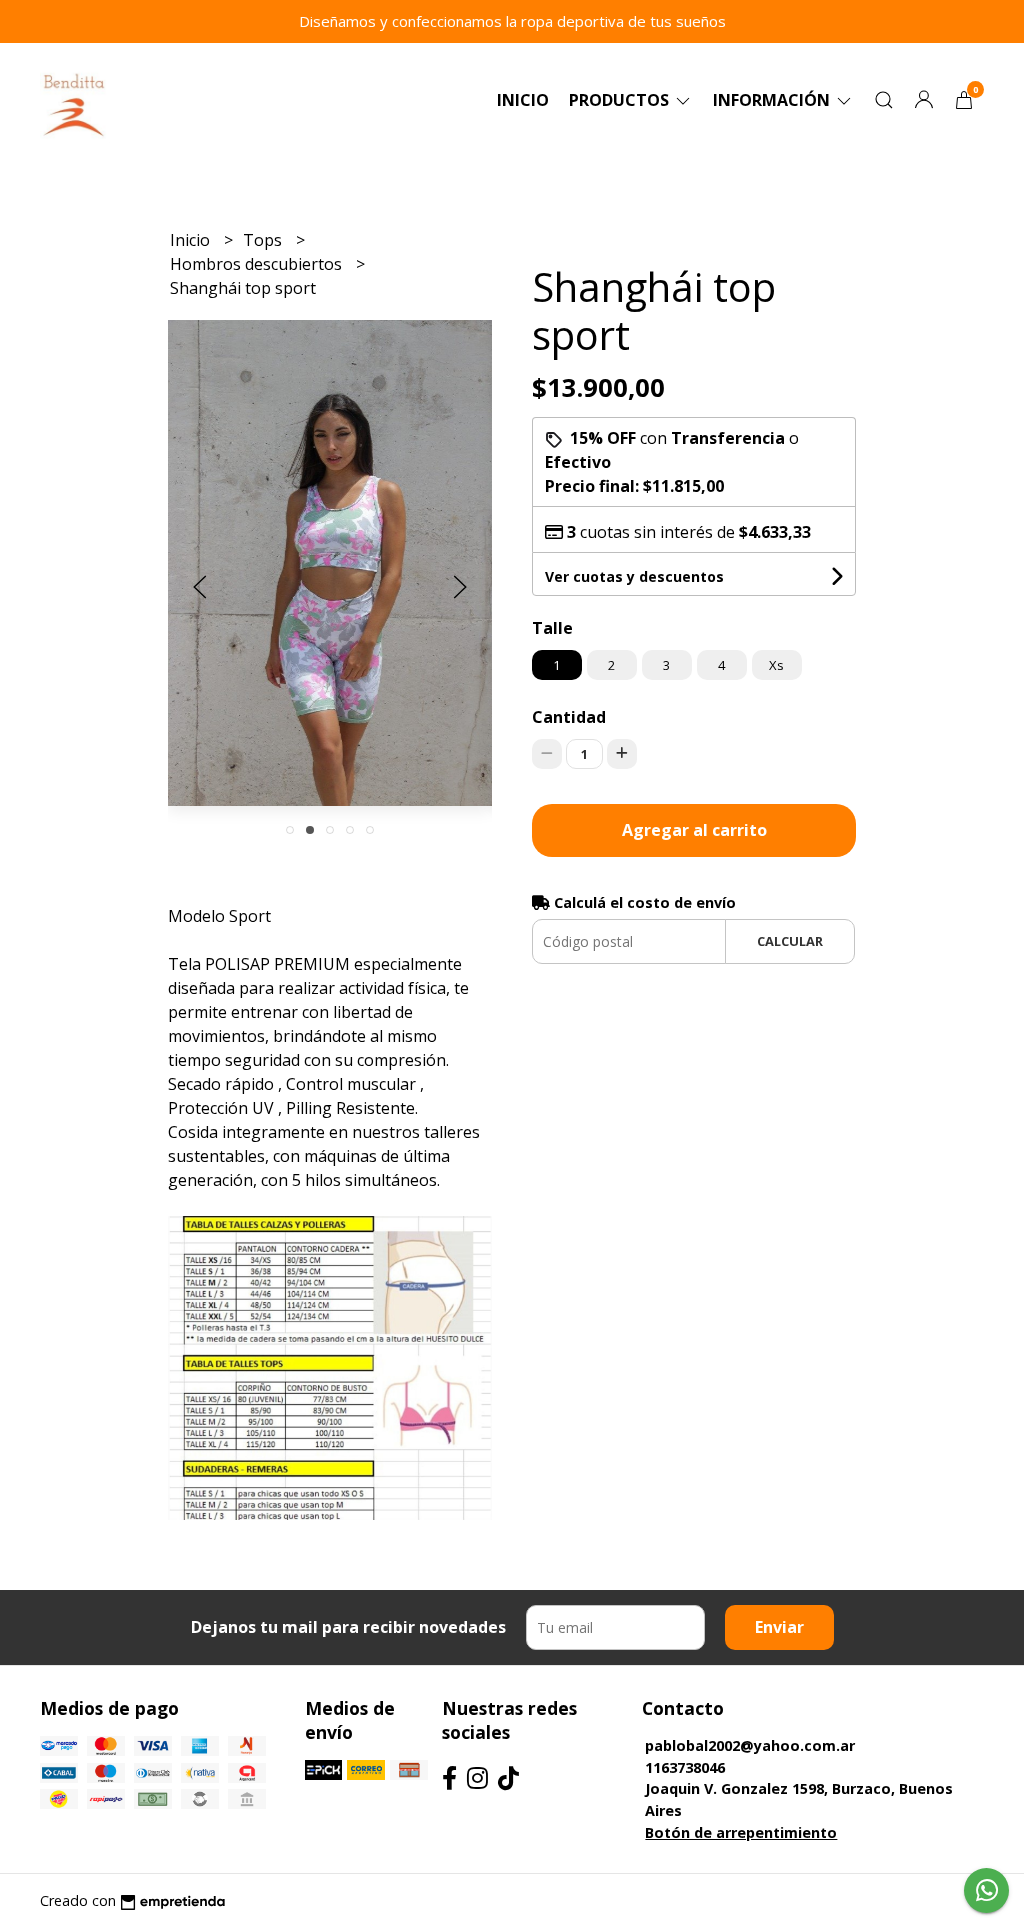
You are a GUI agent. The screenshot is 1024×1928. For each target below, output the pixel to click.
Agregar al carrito (694, 830)
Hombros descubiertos (258, 264)
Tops (264, 240)
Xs (776, 665)
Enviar (779, 1627)
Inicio (523, 100)
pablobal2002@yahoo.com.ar (750, 1745)
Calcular (790, 941)
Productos (621, 100)
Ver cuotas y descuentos (634, 576)
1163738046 (685, 1767)
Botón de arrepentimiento (741, 1832)
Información (773, 100)
